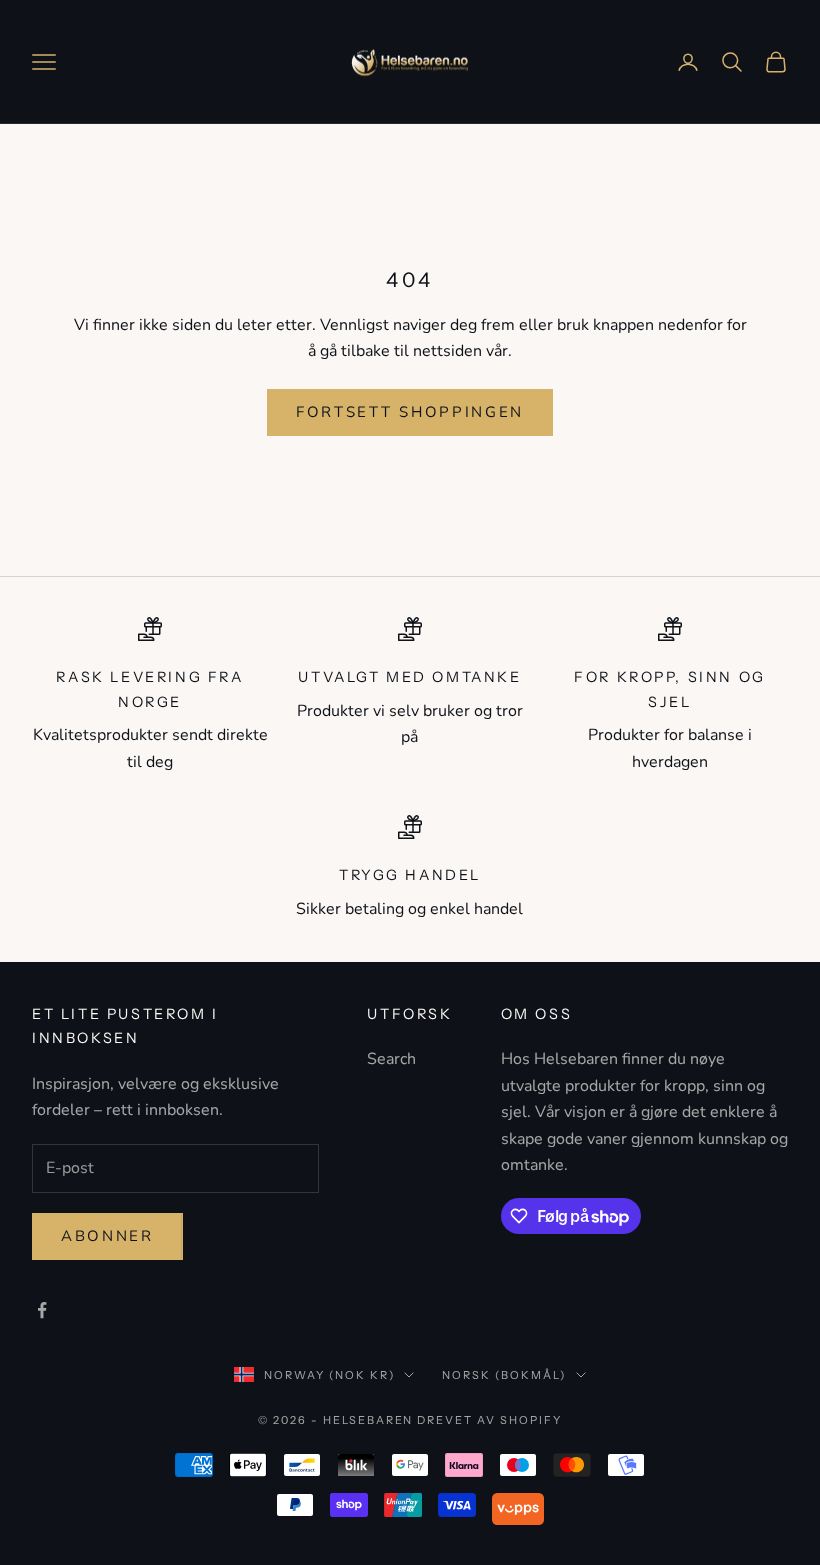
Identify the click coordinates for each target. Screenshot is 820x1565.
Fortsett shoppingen (410, 412)
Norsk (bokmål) (504, 1375)
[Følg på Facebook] (42, 1310)
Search (391, 1059)
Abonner (107, 1236)
